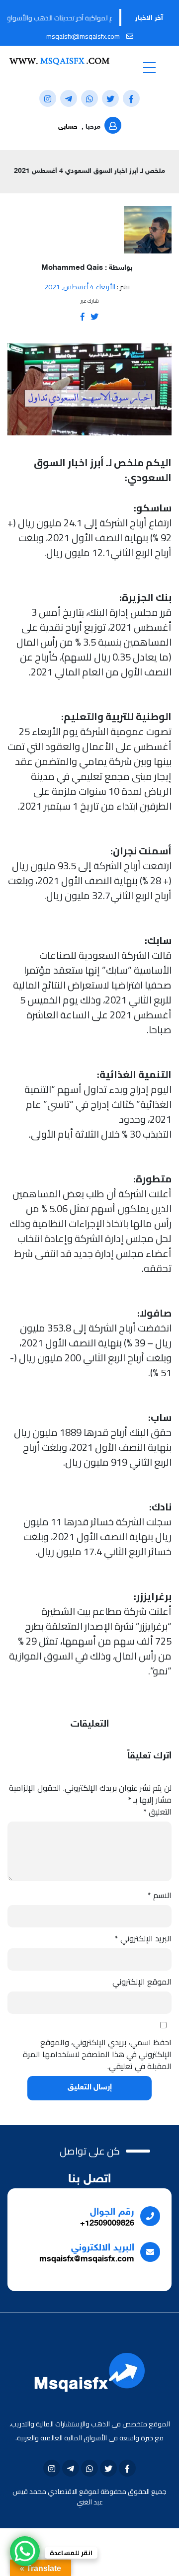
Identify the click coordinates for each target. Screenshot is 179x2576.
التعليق (157, 1812)
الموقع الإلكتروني (142, 1982)
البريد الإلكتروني (143, 1938)
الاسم (160, 1895)
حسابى (68, 127)
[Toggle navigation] (149, 67)
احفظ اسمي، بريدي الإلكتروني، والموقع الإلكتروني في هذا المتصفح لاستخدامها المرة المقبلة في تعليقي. (97, 2054)
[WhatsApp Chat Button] (25, 2551)
